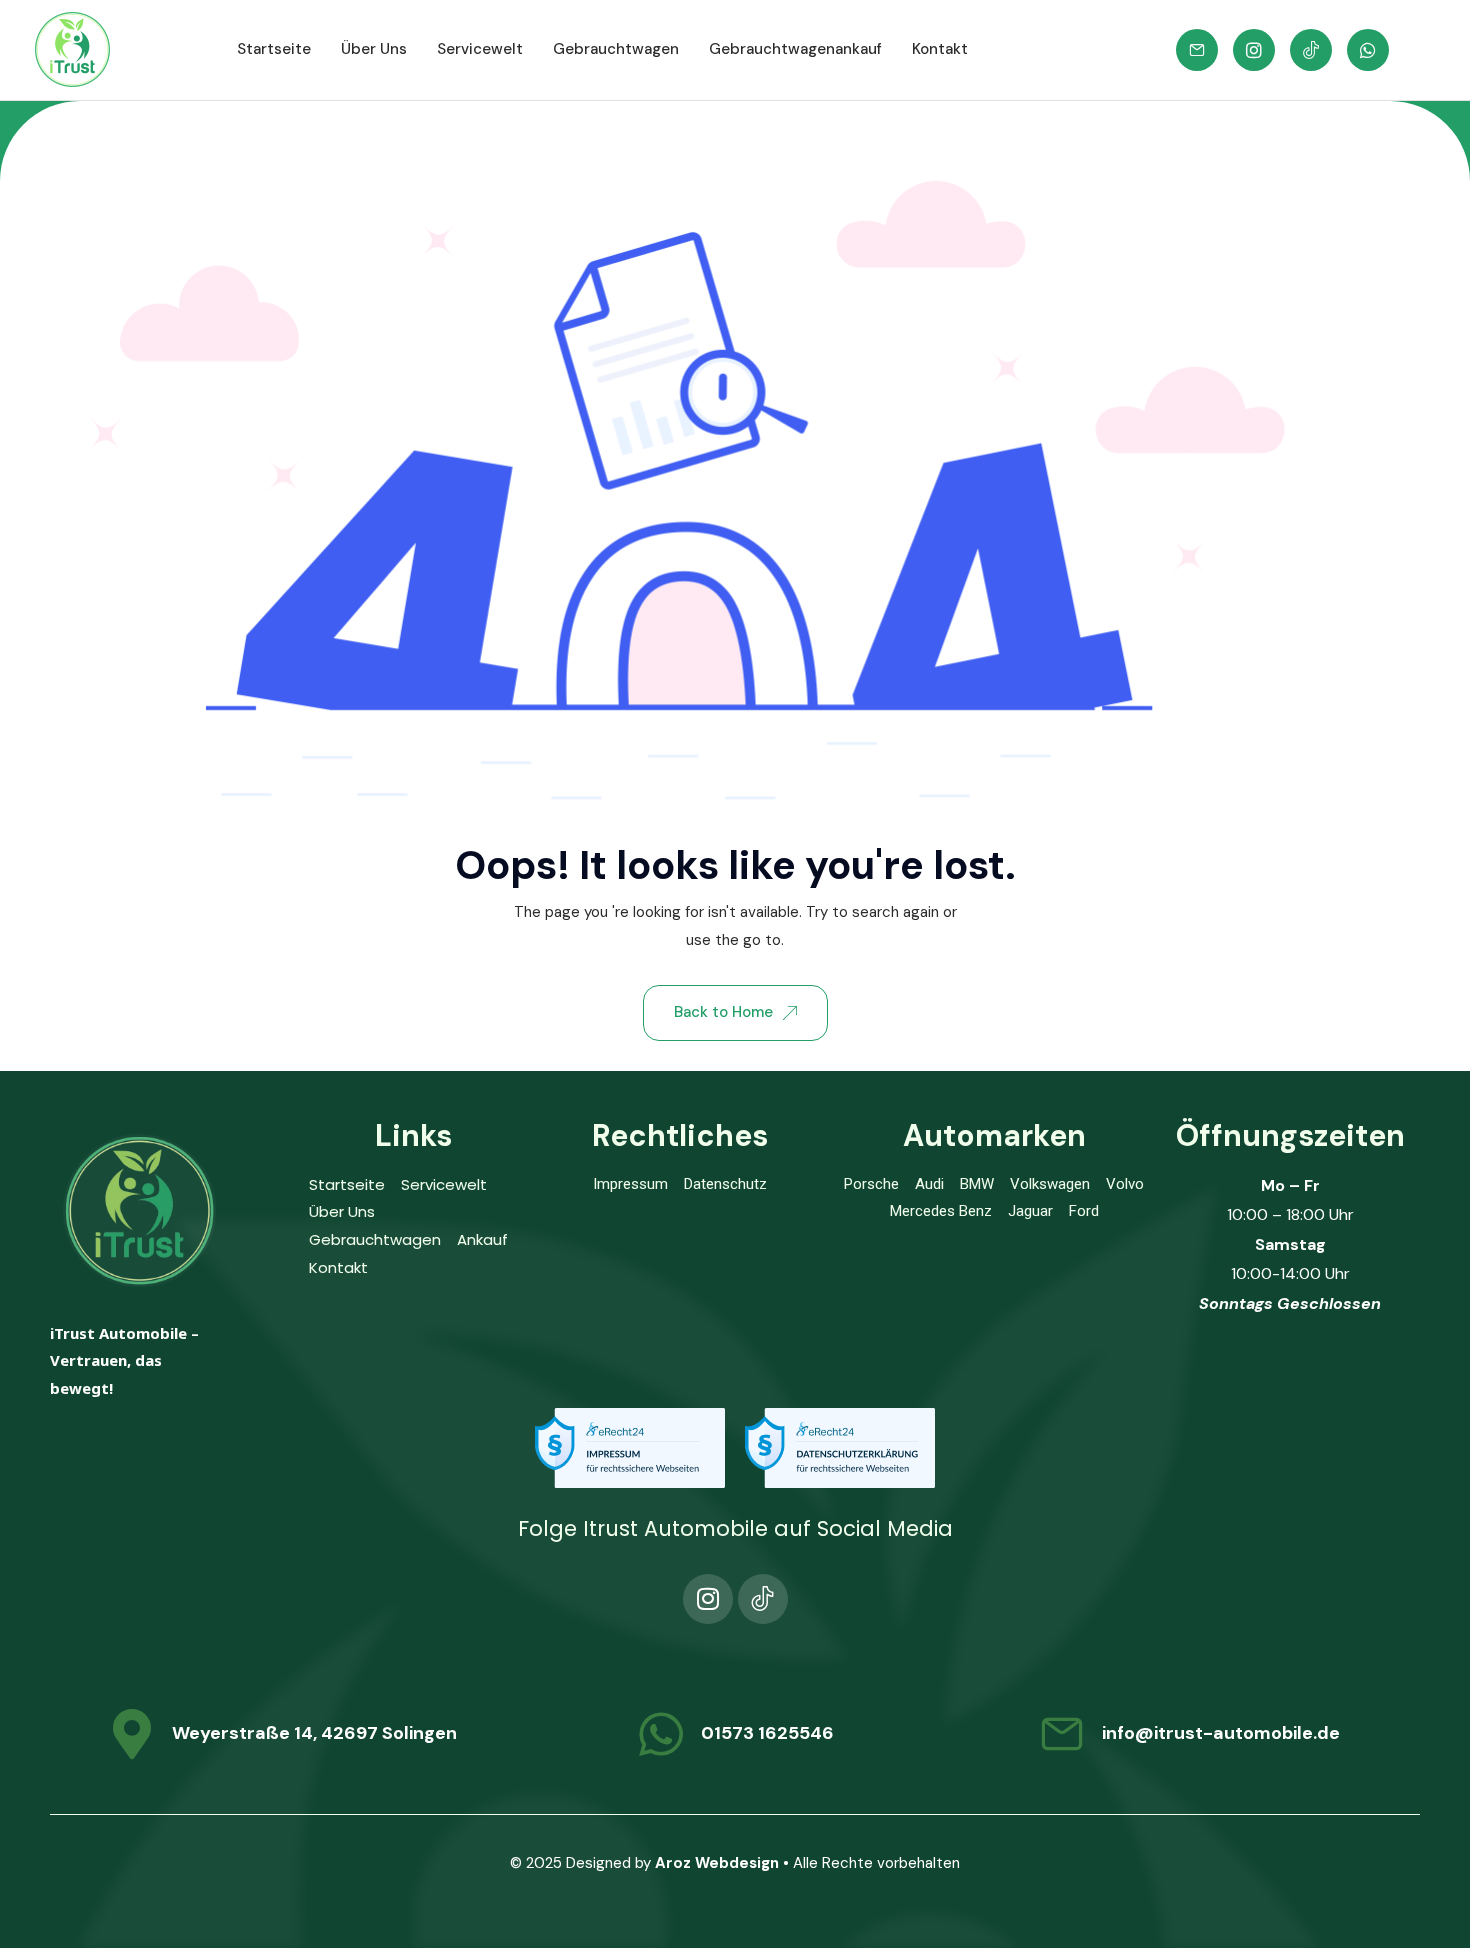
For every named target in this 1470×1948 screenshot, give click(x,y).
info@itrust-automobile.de (1221, 1733)
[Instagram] (708, 1599)
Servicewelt (480, 49)
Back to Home (723, 1012)
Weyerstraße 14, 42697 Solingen (314, 1733)
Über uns (374, 49)
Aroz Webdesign (717, 1863)
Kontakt (940, 49)
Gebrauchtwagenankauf (795, 49)
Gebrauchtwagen (616, 49)
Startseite (274, 49)
